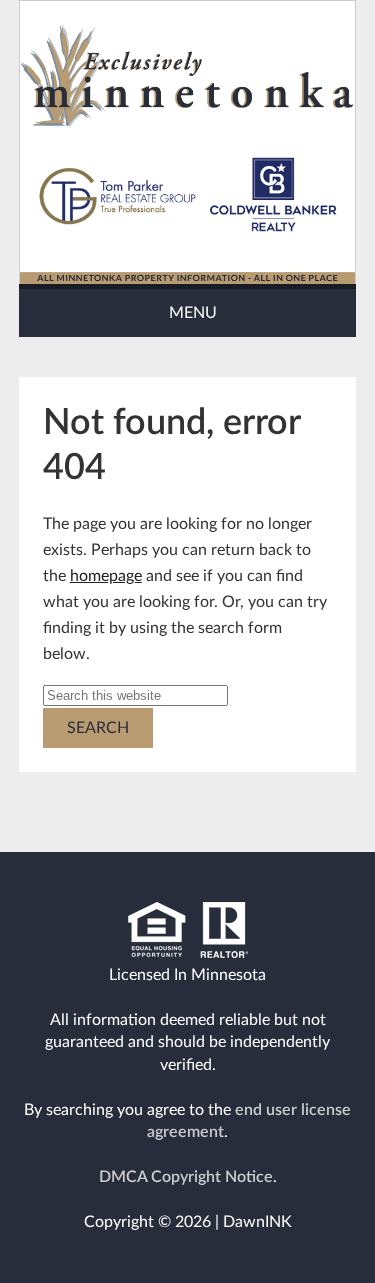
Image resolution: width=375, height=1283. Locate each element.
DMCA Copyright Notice (186, 1177)
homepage (106, 576)
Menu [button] (193, 313)
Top (295, 1233)
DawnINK (257, 1222)
